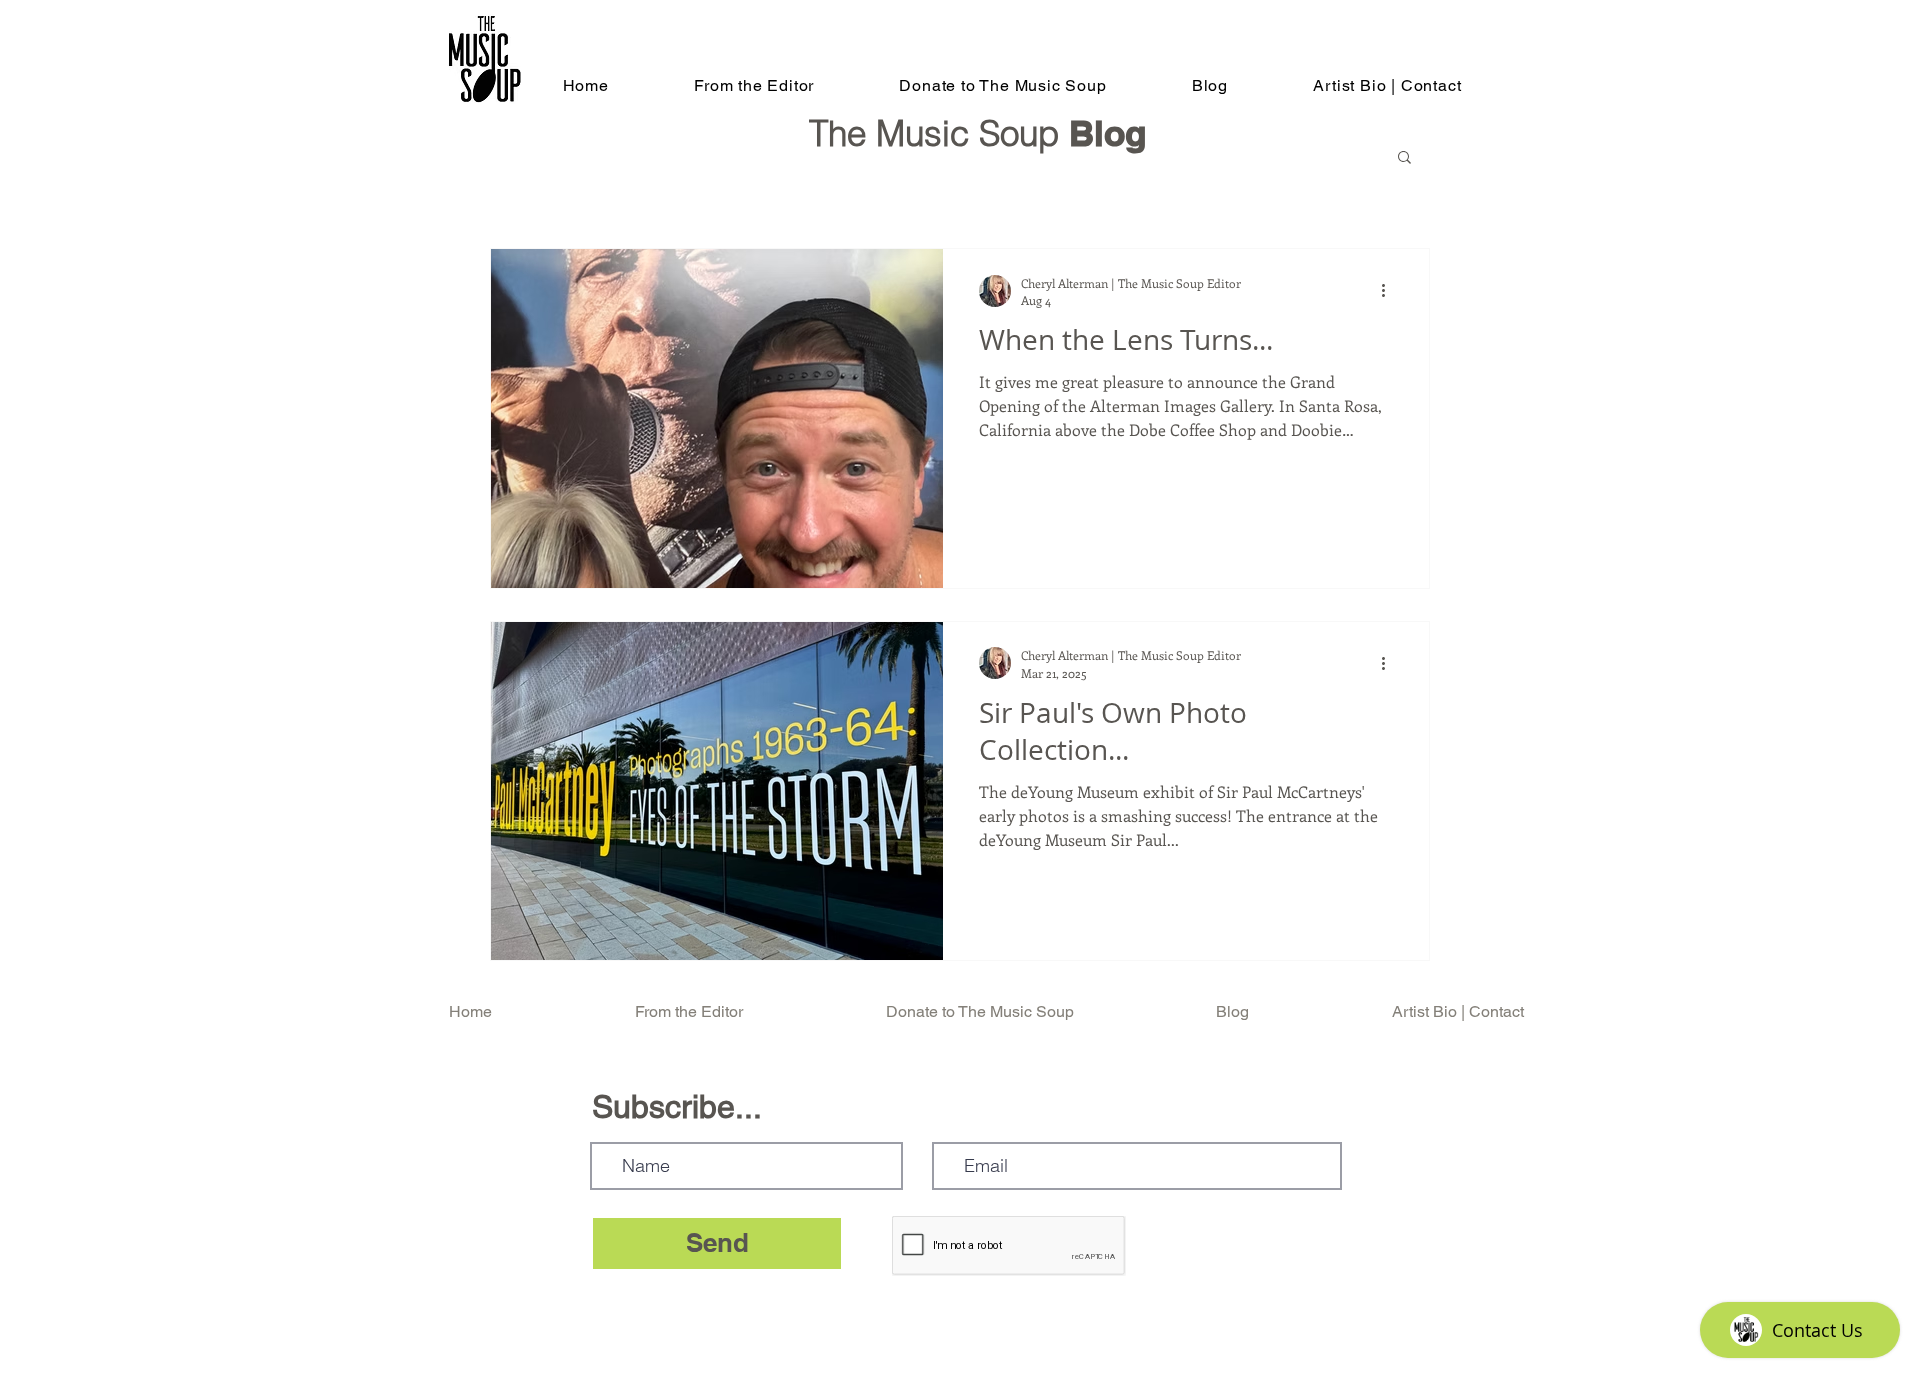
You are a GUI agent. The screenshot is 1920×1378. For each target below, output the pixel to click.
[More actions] (1390, 291)
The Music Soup (939, 133)
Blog (1107, 133)
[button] (1404, 158)
